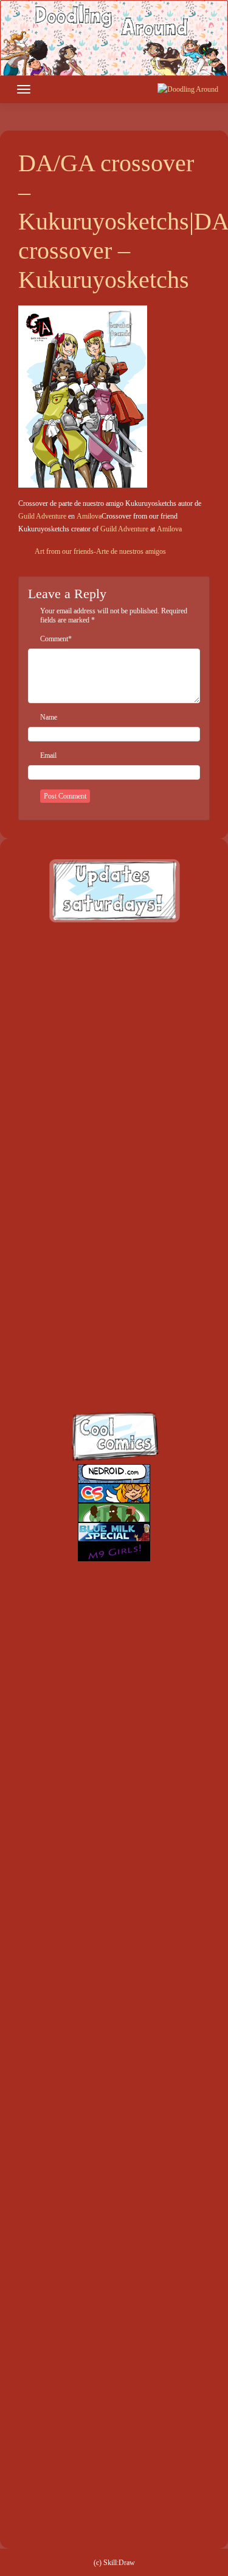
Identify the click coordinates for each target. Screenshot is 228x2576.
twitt (95, 1256)
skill (95, 1308)
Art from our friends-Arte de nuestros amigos (99, 551)
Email (48, 755)
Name (49, 717)
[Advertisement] (114, 1050)
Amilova (89, 516)
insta (95, 1361)
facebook (95, 1203)
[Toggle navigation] (24, 89)
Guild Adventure (42, 516)
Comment (54, 639)
